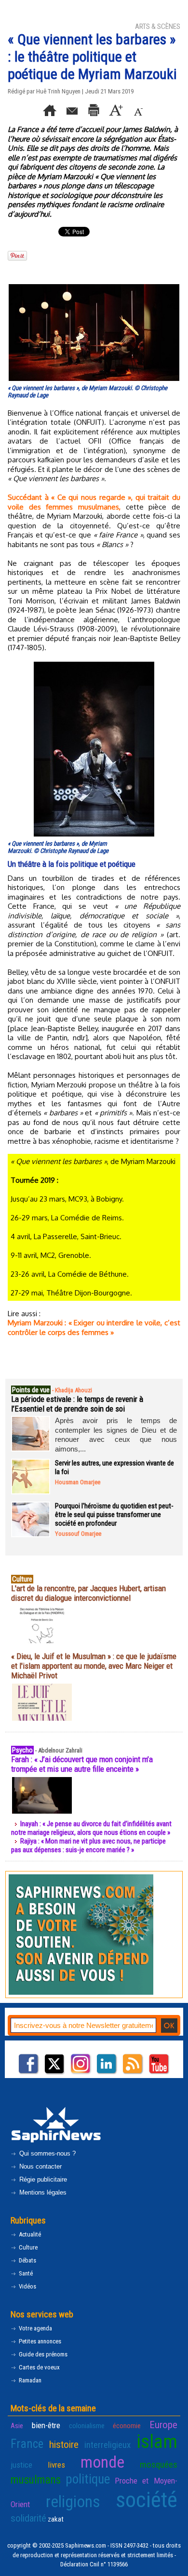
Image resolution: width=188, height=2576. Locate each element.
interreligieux (107, 2445)
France (27, 2444)
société (147, 2500)
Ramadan (29, 2380)
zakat (56, 2519)
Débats (27, 2260)
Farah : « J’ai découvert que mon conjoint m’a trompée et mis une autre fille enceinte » (82, 1764)
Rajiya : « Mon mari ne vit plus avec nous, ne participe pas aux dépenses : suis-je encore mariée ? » (88, 1845)
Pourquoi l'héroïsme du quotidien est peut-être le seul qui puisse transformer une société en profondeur (114, 1515)
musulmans (36, 2480)
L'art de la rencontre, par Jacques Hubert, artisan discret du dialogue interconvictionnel (88, 1593)
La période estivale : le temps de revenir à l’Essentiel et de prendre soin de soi (77, 1404)
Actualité (29, 2234)
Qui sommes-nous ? (47, 2153)
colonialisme (87, 2426)
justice (21, 2465)
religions (73, 2502)
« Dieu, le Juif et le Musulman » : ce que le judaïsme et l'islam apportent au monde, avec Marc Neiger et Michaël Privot (94, 1666)
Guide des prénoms (42, 2354)
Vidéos (27, 2286)
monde (102, 2462)
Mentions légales (42, 2192)
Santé (25, 2273)
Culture (27, 2247)
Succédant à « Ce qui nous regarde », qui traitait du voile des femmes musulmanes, (94, 502)
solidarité (28, 2518)
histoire (64, 2445)
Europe (163, 2425)
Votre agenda (35, 2328)
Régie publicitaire (42, 2179)
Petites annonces (39, 2341)
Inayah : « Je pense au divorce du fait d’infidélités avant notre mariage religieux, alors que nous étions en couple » (91, 1828)
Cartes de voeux (39, 2367)
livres (56, 2465)
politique (88, 2479)
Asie (17, 2426)
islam (157, 2442)
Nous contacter (40, 2166)
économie (127, 2426)
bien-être (46, 2425)
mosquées (159, 2465)
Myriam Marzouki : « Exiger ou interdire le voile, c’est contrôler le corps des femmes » (94, 1327)
